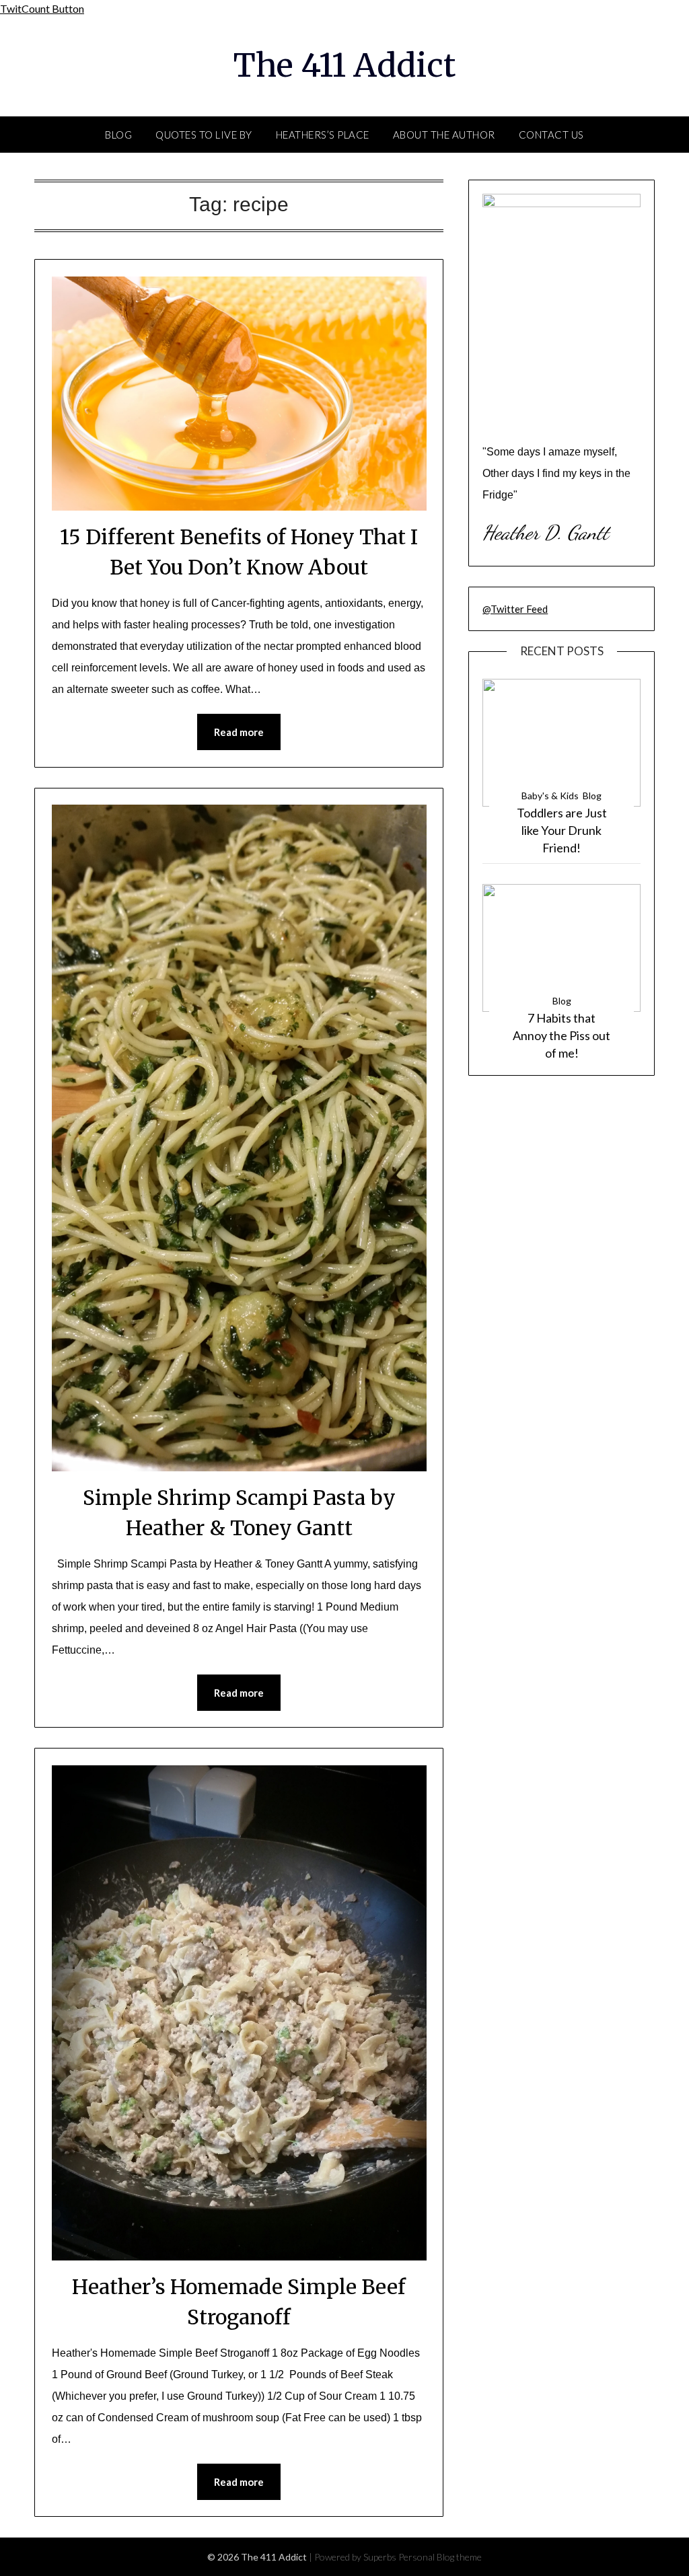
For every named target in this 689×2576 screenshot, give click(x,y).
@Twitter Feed (515, 609)
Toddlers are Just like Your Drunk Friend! (562, 830)
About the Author (444, 135)
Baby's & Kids (550, 796)
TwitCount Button (42, 8)
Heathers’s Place (323, 135)
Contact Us (551, 135)
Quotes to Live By (204, 135)
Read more (239, 732)
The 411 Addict (344, 65)
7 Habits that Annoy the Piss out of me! (561, 1035)
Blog (118, 135)
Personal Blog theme (440, 2557)
